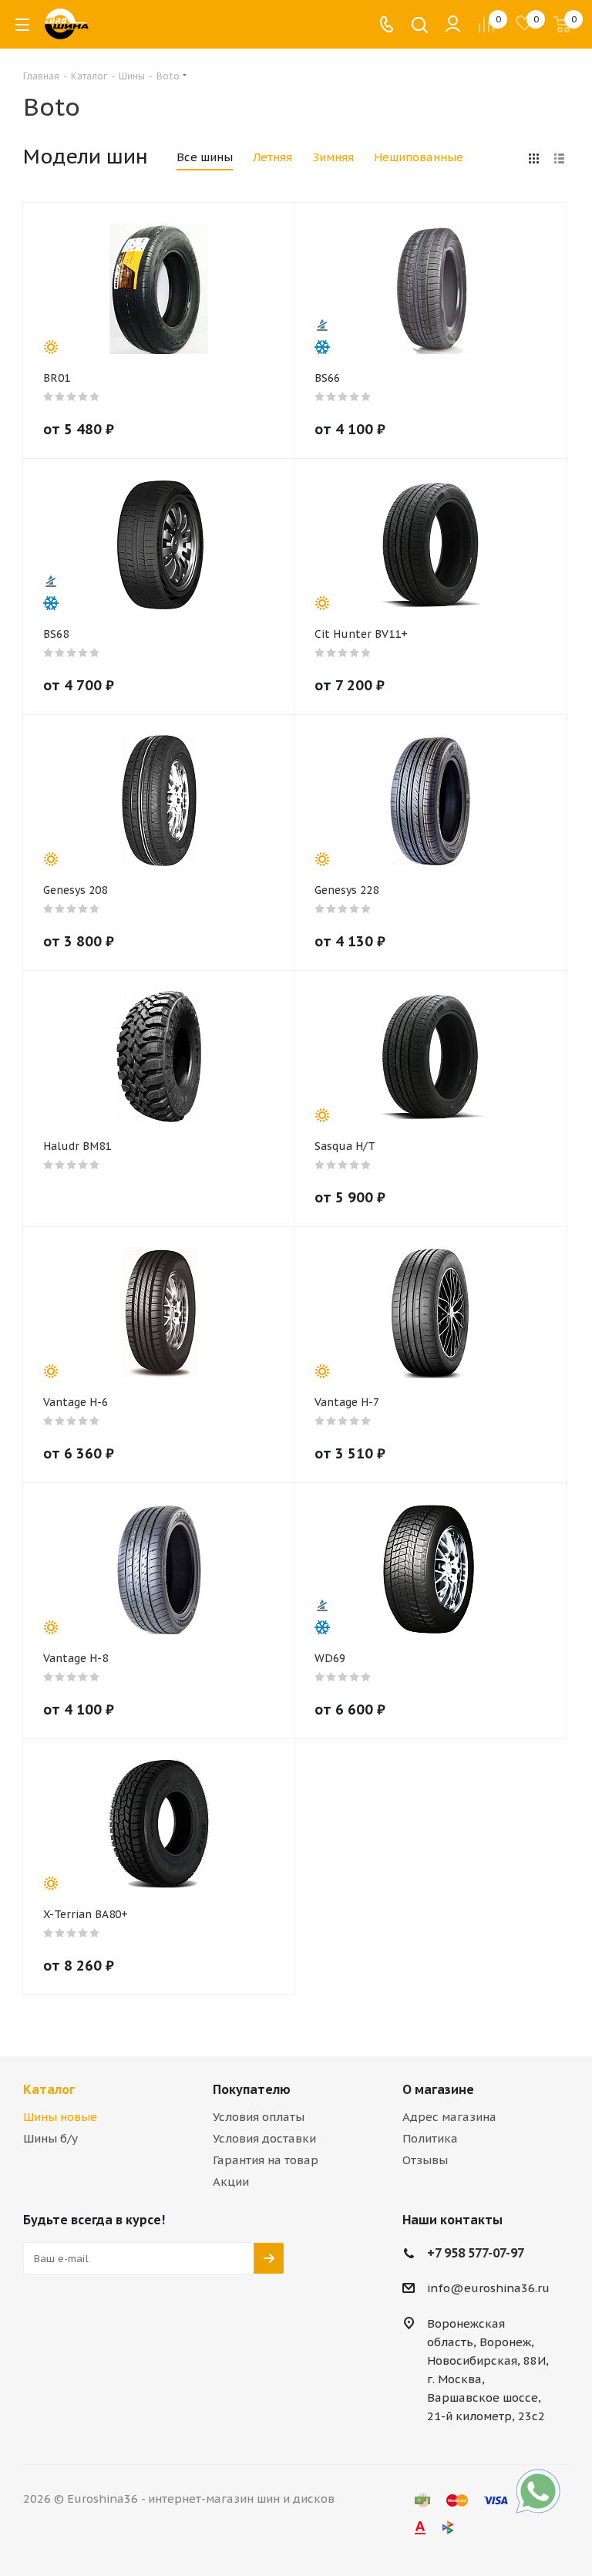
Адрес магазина (449, 2117)
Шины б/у (50, 2138)
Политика (430, 2138)
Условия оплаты (259, 2117)
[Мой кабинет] (453, 24)
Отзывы (425, 2160)
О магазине (438, 2089)
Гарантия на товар (266, 2160)
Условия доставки (264, 2138)
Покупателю (252, 2089)
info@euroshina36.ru (488, 2288)
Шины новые (60, 2117)
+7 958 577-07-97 (476, 2253)
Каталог (49, 2089)
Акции (231, 2182)
